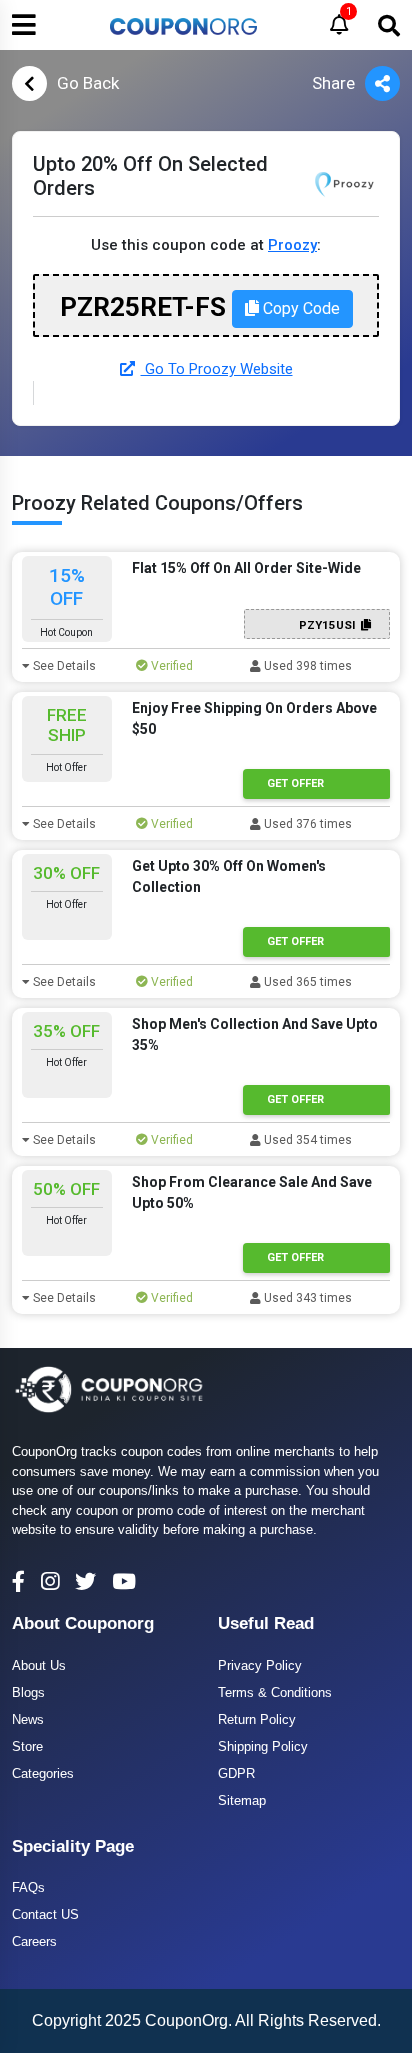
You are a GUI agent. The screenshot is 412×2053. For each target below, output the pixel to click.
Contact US (45, 1914)
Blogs (28, 1692)
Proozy (292, 245)
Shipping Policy (263, 1746)
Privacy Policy (260, 1665)
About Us (39, 1665)
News (28, 1719)
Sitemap (242, 1800)
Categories (43, 1773)
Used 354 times (306, 1140)
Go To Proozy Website (217, 369)
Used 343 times (306, 1298)
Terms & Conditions (275, 1692)
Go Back (88, 83)
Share (333, 83)
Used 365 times (306, 982)
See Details (63, 666)
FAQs (28, 1887)
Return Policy (257, 1719)
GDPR (236, 1773)
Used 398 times (306, 666)
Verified (170, 666)
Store (27, 1746)
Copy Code (299, 308)
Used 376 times (306, 824)
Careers (34, 1941)
